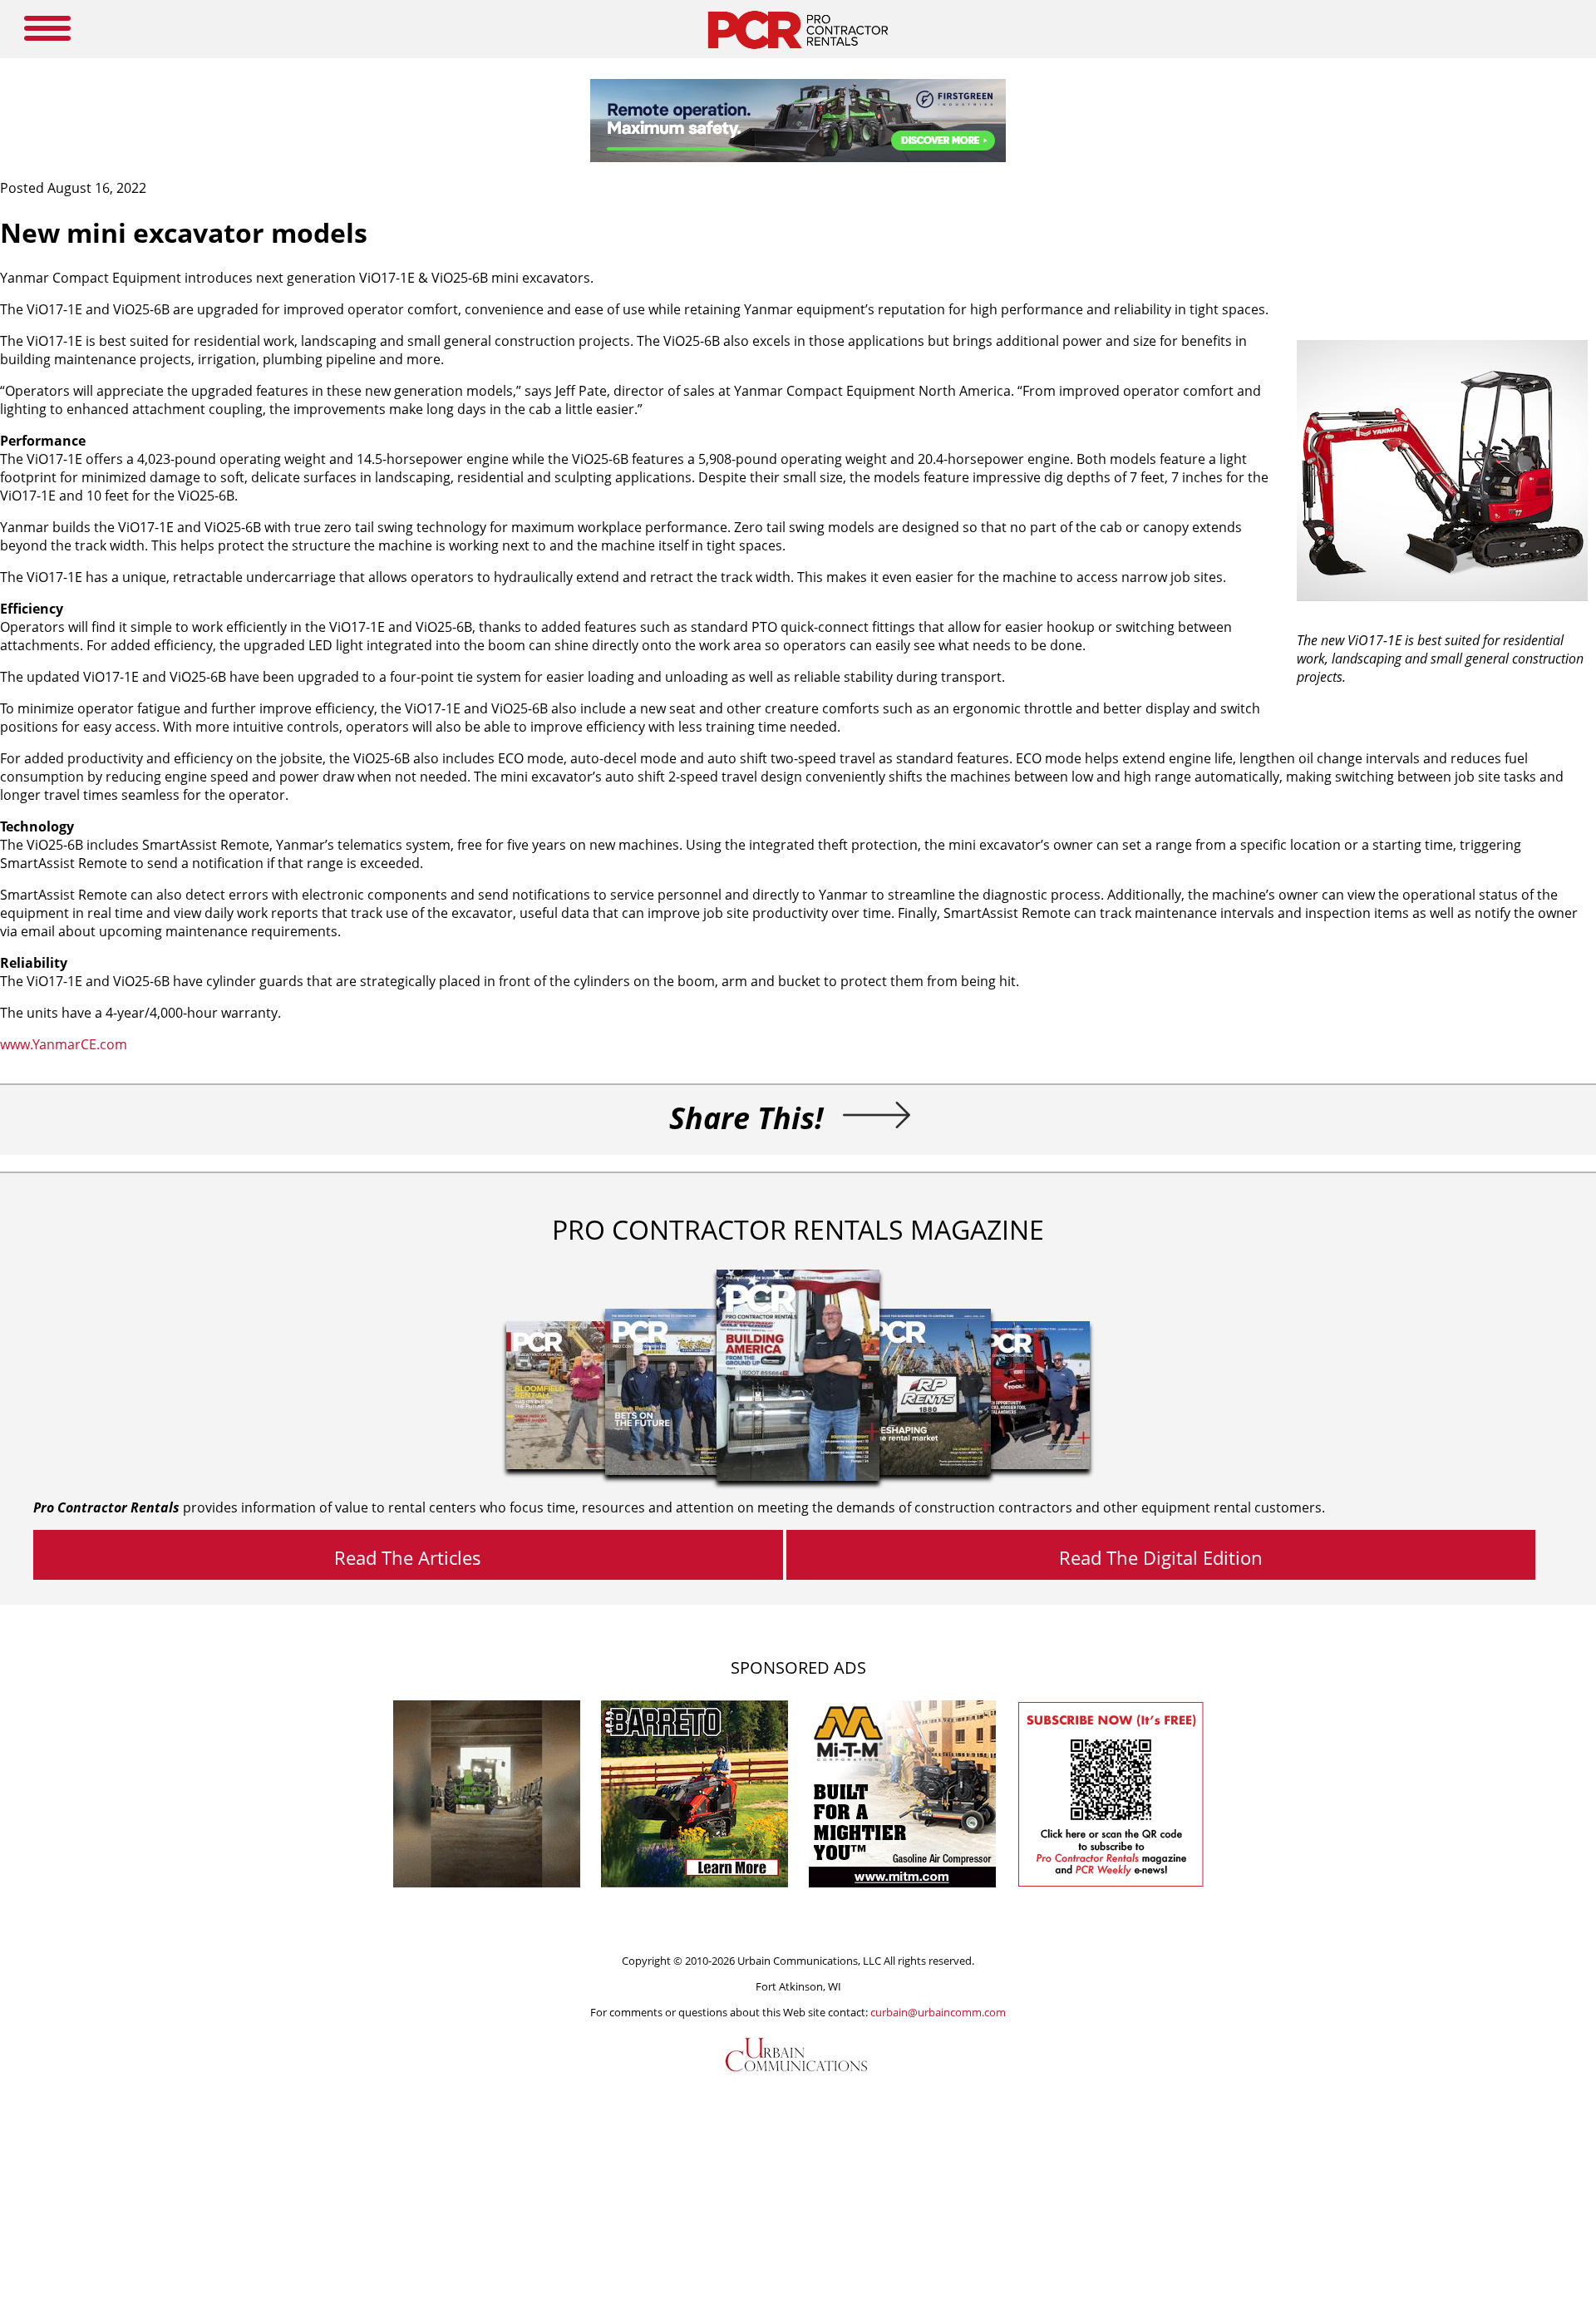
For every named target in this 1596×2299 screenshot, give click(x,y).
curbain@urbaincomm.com (938, 2012)
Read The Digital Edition (1161, 1557)
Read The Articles (408, 1557)
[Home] (798, 53)
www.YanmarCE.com (64, 1044)
